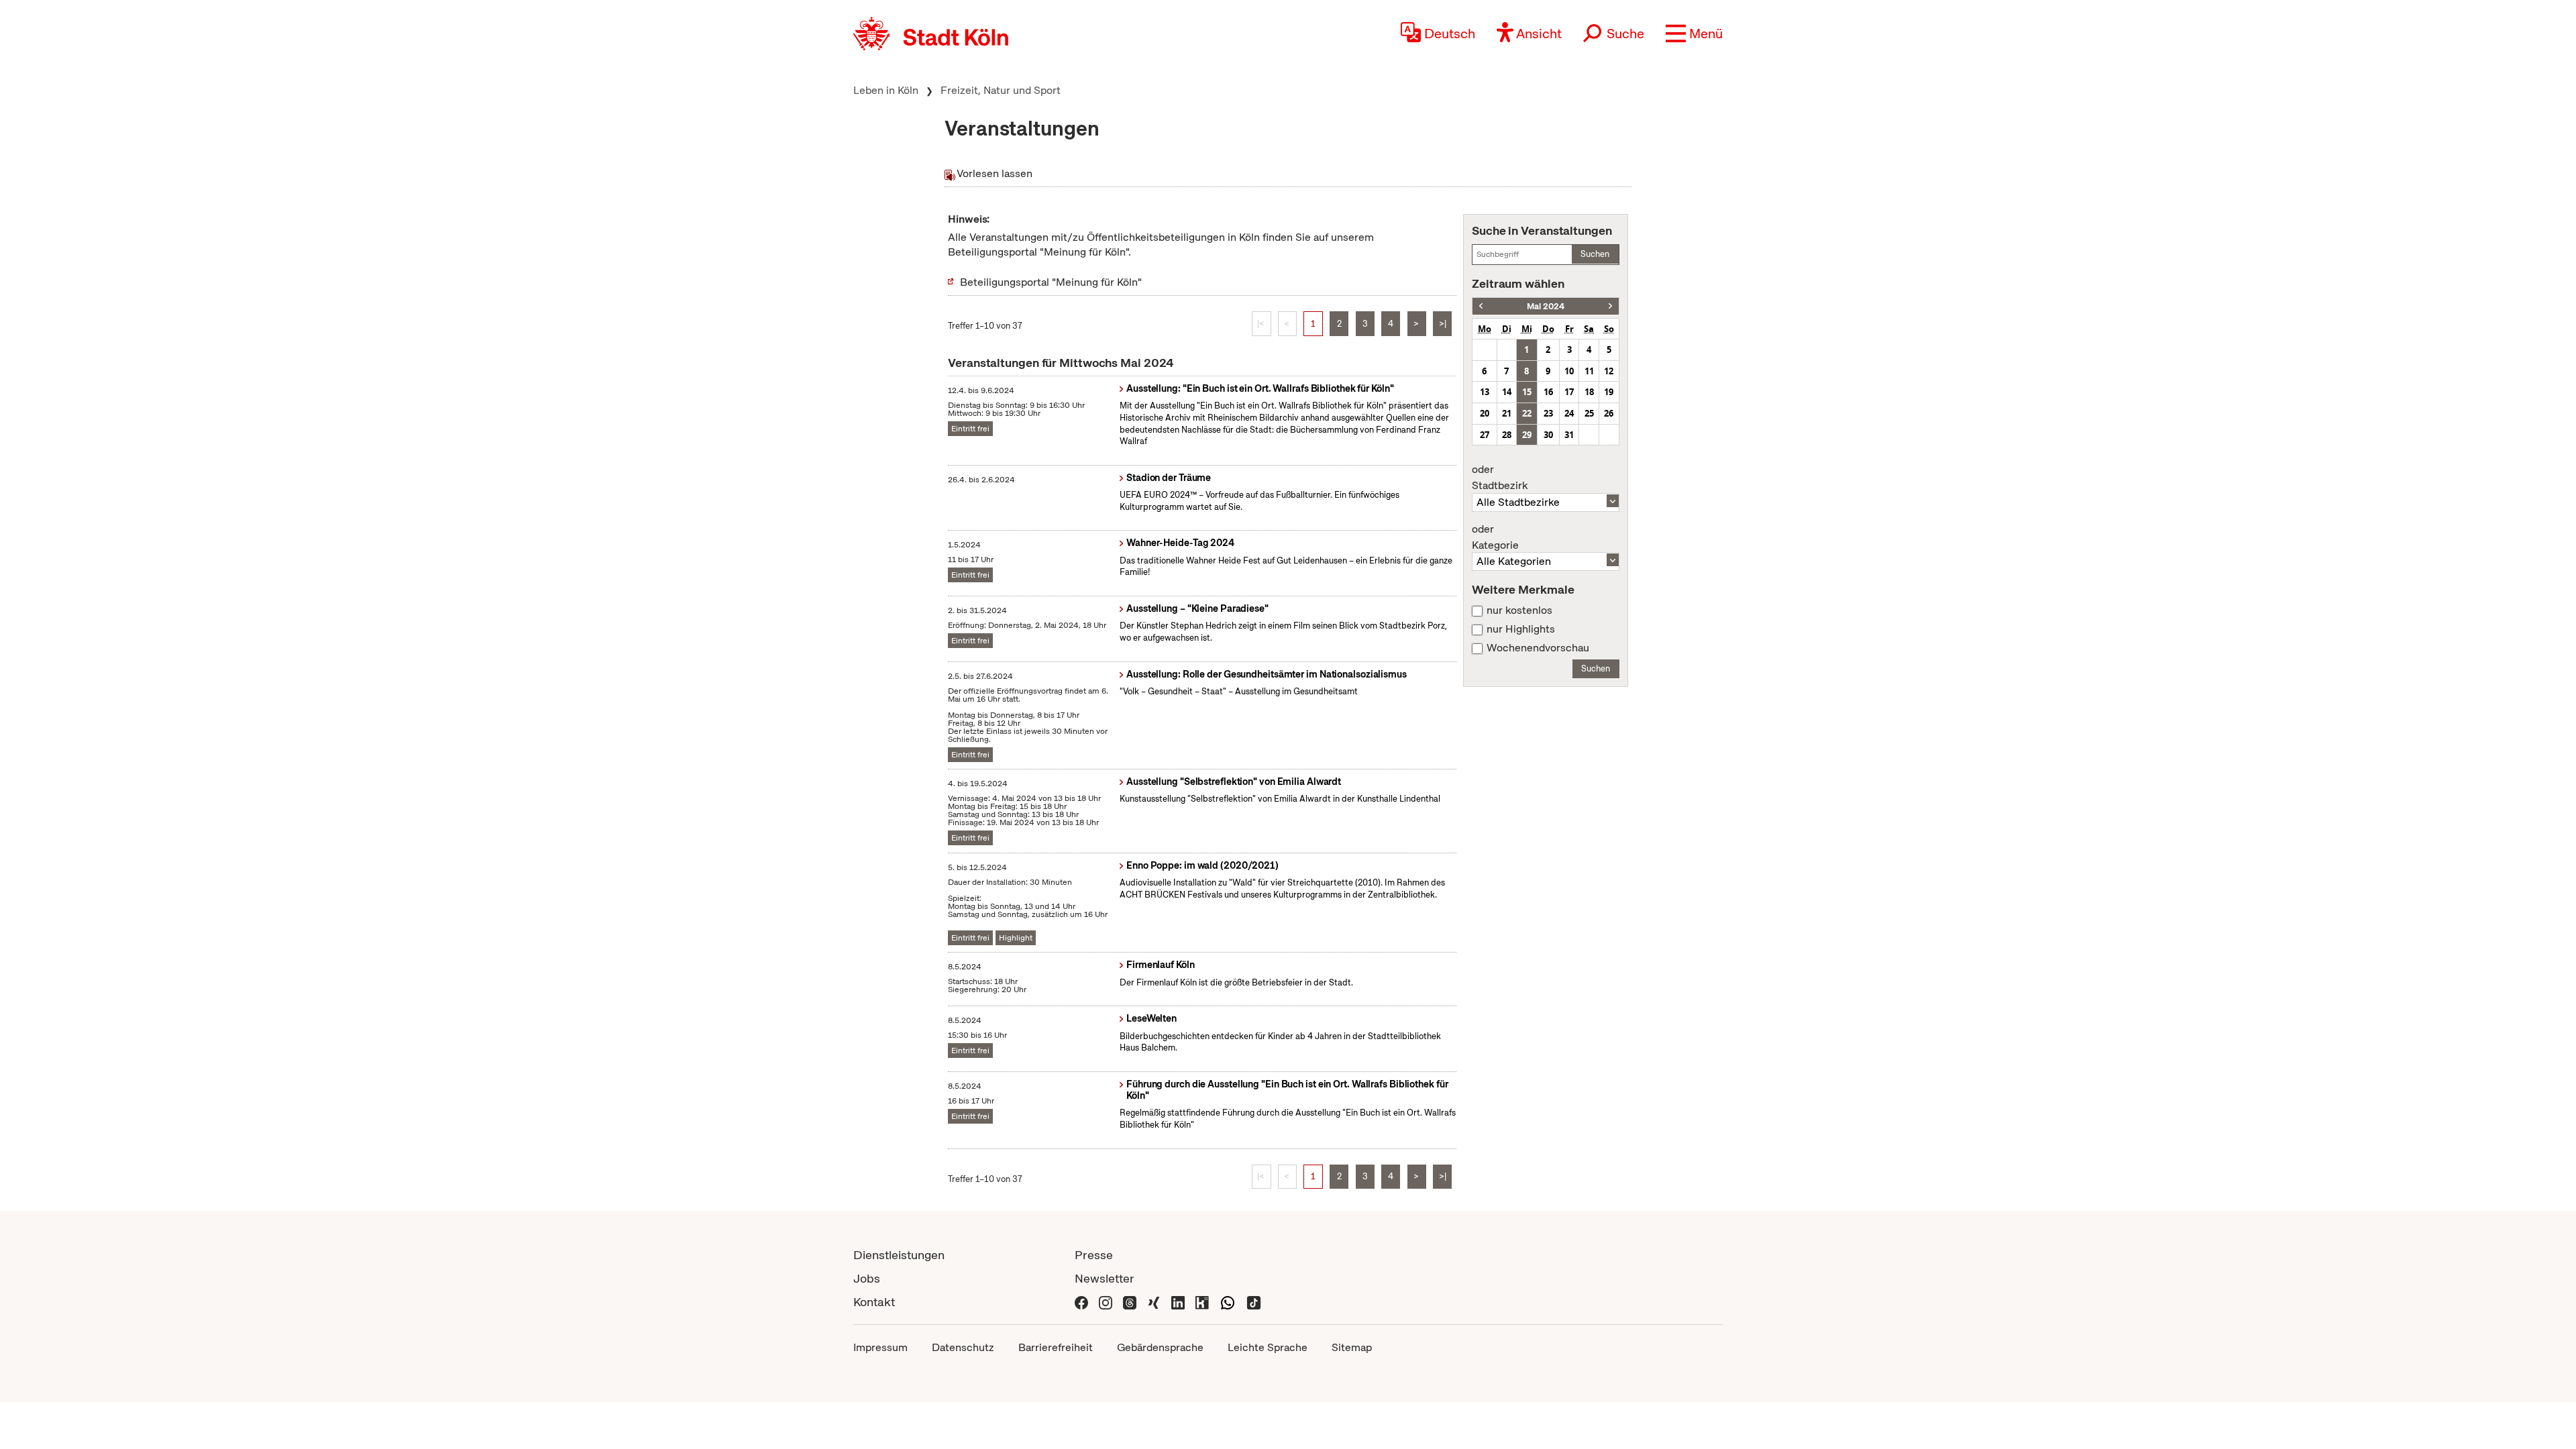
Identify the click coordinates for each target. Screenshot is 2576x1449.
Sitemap (1352, 1347)
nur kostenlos (1519, 610)
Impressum (880, 1347)
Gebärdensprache (1160, 1347)
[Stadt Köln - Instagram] (1106, 1302)
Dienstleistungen (899, 1255)
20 (1485, 413)
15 (1527, 392)
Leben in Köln (886, 90)
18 (1589, 392)
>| (1443, 324)
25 (1589, 413)
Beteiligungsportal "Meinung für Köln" (1051, 282)
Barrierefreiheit (1056, 1347)
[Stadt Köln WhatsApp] (1228, 1302)
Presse (1094, 1255)
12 (1609, 371)
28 (1507, 435)
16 (1548, 392)
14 (1507, 392)
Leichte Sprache (1268, 1347)
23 (1548, 413)
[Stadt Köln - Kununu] (1202, 1302)
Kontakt (874, 1302)
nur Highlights (1521, 629)
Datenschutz (963, 1347)
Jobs (867, 1278)
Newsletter (1105, 1278)
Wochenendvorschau (1538, 648)
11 (1589, 371)
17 (1569, 392)
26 (1609, 413)
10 (1569, 371)
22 (1527, 413)
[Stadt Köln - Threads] (1130, 1302)
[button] (1694, 34)
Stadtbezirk (1500, 478)
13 (1485, 392)
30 (1548, 435)
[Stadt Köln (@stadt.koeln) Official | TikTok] (1254, 1302)
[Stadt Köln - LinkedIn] (1178, 1302)
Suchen (1595, 254)
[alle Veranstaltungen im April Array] (1481, 306)
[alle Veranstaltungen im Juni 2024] (1610, 306)
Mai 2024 (1546, 306)
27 (1485, 435)
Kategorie (1495, 537)
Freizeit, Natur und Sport (1001, 90)
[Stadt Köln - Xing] (1154, 1302)
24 (1569, 413)
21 (1507, 413)
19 (1609, 392)
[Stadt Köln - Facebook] (1081, 1302)
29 (1527, 435)
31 (1569, 435)
